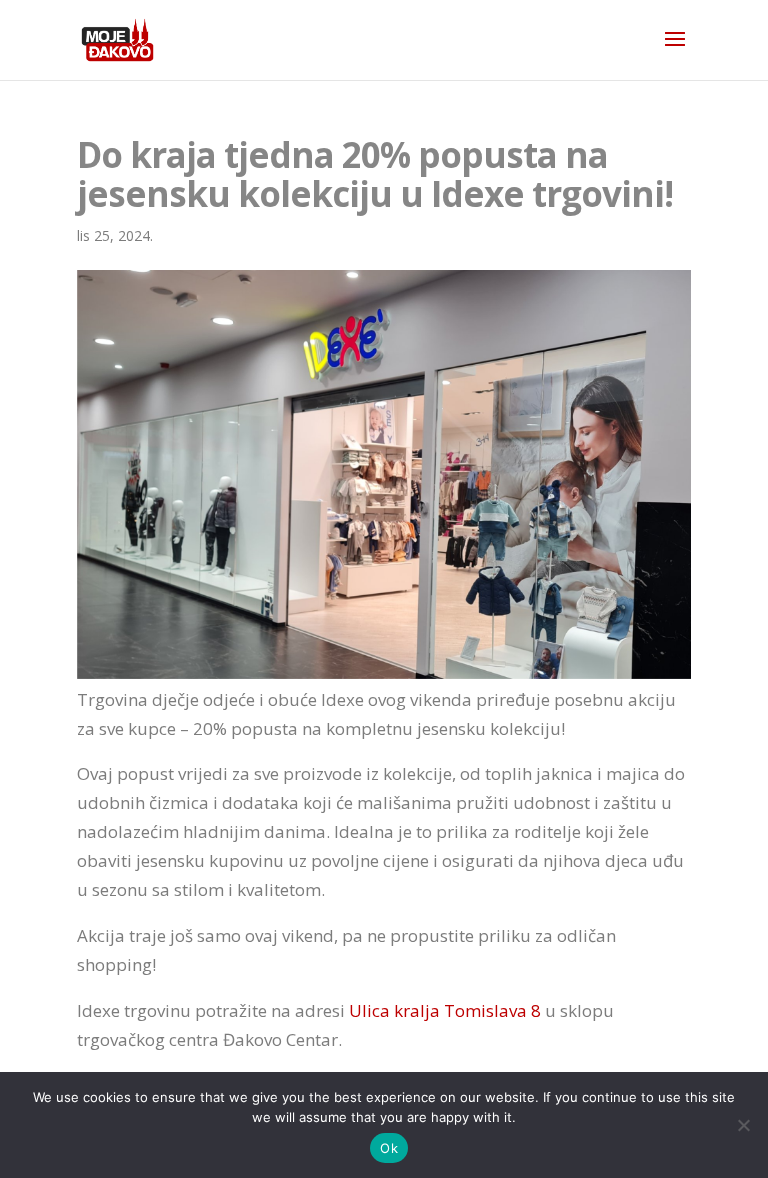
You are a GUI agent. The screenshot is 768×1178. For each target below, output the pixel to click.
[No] (743, 1125)
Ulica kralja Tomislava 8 (445, 1010)
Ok (389, 1148)
